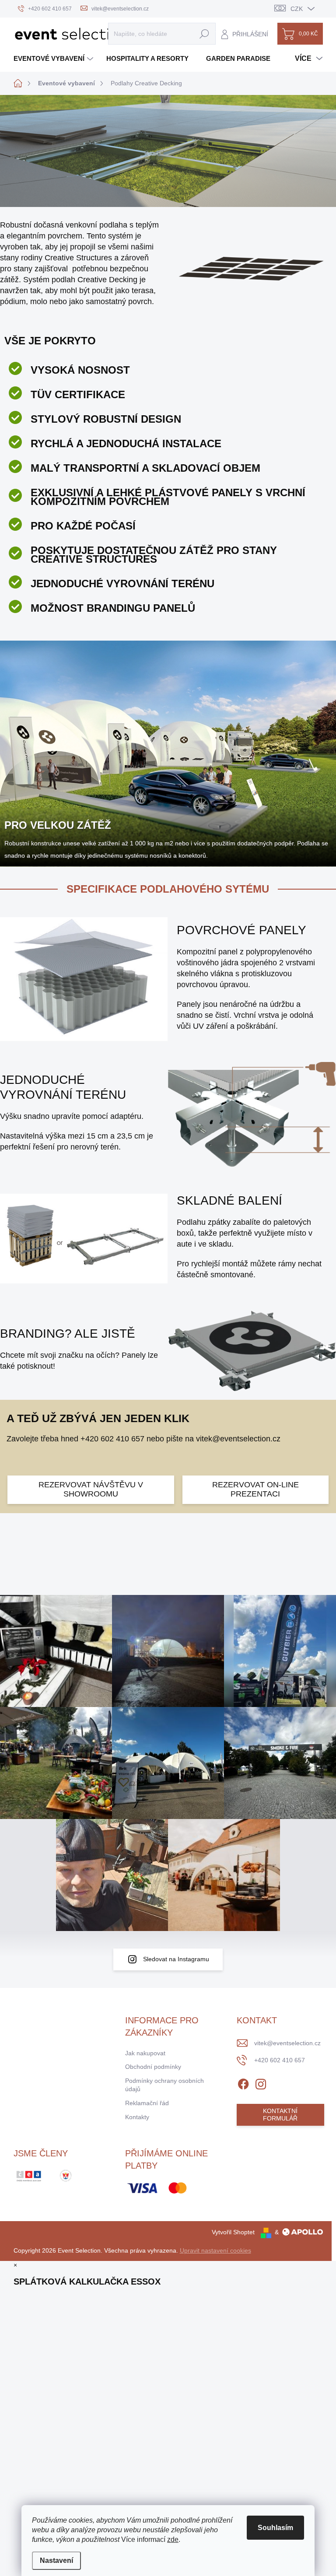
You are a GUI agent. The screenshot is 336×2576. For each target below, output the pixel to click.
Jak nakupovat (145, 2053)
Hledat (204, 34)
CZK (297, 9)
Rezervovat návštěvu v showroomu (91, 1490)
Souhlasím (275, 2528)
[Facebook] (243, 2082)
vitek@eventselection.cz (238, 1439)
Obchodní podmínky (153, 2067)
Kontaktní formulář (280, 2115)
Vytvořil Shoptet (233, 2232)
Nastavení (56, 2560)
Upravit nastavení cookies (215, 2250)
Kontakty (137, 2117)
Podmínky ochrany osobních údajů (164, 2085)
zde (173, 2539)
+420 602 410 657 (112, 1439)
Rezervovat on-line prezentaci (255, 1490)
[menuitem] (54, 58)
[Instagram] (261, 2082)
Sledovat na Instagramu (176, 1959)
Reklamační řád (147, 2103)
